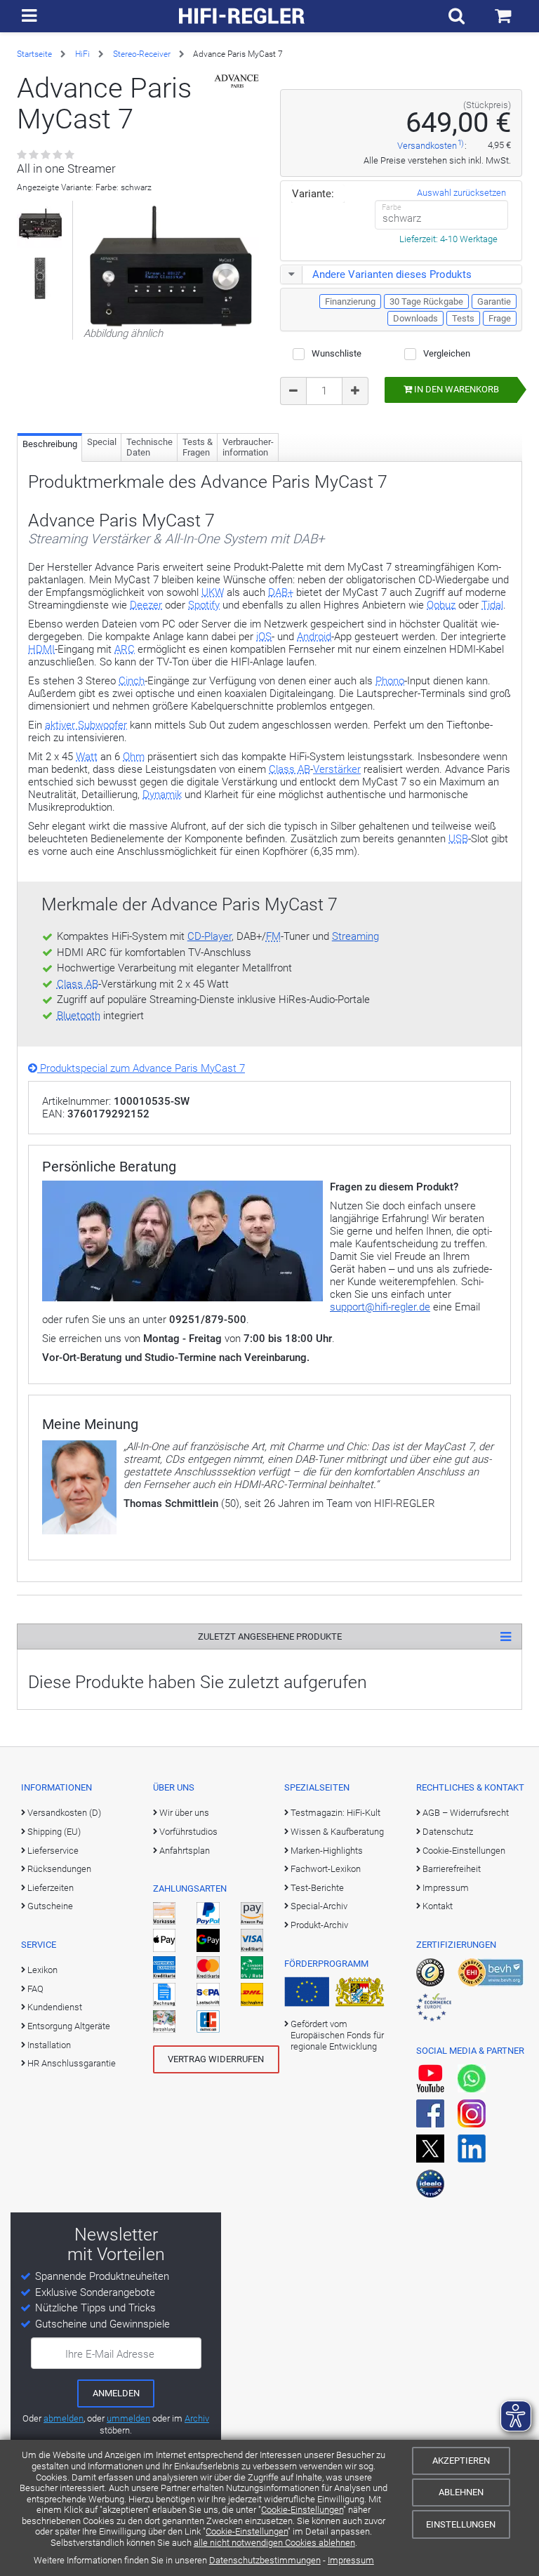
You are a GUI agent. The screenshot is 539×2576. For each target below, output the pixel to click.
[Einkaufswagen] (503, 16)
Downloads (415, 318)
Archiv (197, 2418)
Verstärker (337, 769)
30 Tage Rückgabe (426, 301)
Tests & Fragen (198, 447)
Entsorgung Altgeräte (69, 2026)
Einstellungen (461, 2524)
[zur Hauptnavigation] (29, 16)
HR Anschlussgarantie (72, 2063)
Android (314, 637)
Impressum (351, 2560)
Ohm (134, 757)
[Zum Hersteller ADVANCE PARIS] (237, 81)
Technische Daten (149, 447)
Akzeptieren (461, 2461)
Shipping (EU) (54, 1832)
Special (102, 442)
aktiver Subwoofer (86, 725)
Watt (87, 757)
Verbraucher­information (248, 447)
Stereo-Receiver (142, 54)
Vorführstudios (188, 1832)
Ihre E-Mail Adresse (110, 2354)
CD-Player (209, 936)
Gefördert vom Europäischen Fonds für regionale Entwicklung (337, 2036)
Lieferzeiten (51, 1888)
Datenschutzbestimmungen (265, 2560)
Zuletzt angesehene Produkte (270, 1636)
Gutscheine (50, 1906)
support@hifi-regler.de (380, 1307)
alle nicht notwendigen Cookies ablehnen (274, 2543)
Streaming (355, 936)
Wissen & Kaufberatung (337, 1832)
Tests (463, 318)
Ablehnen (461, 2492)
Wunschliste (337, 353)
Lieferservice (53, 1851)
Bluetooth (79, 1016)
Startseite (34, 54)
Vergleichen (447, 353)
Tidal (492, 605)
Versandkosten (427, 146)
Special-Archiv (319, 1906)
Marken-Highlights (327, 1851)
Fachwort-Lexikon (326, 1869)
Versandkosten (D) (64, 1813)
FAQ (35, 1989)
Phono (390, 681)
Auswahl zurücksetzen (461, 193)
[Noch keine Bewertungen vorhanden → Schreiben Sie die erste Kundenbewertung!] (47, 155)
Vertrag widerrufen (216, 2059)
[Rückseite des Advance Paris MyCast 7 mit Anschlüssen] (40, 224)
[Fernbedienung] (40, 278)
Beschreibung (50, 444)
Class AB (290, 769)
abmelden (64, 2418)
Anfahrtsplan (185, 1851)
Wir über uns (184, 1813)
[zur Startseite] (242, 16)
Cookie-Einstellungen (302, 2510)
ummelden (128, 2418)
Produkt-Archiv (319, 1925)
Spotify (204, 605)
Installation (49, 2045)
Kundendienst (55, 2007)
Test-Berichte (317, 1888)
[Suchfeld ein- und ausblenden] (457, 16)
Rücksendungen (59, 1869)
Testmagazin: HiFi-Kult (335, 1813)
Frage (500, 318)
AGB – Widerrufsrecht (466, 1813)
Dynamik (162, 795)
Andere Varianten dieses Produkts (392, 274)
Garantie (494, 301)
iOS (264, 637)
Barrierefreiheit (452, 1869)
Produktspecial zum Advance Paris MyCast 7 (141, 1068)
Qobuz (441, 605)
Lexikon (42, 1970)
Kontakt (438, 1906)
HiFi (82, 54)
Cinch (132, 681)
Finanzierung (350, 301)
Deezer (146, 605)
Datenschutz (448, 1832)
